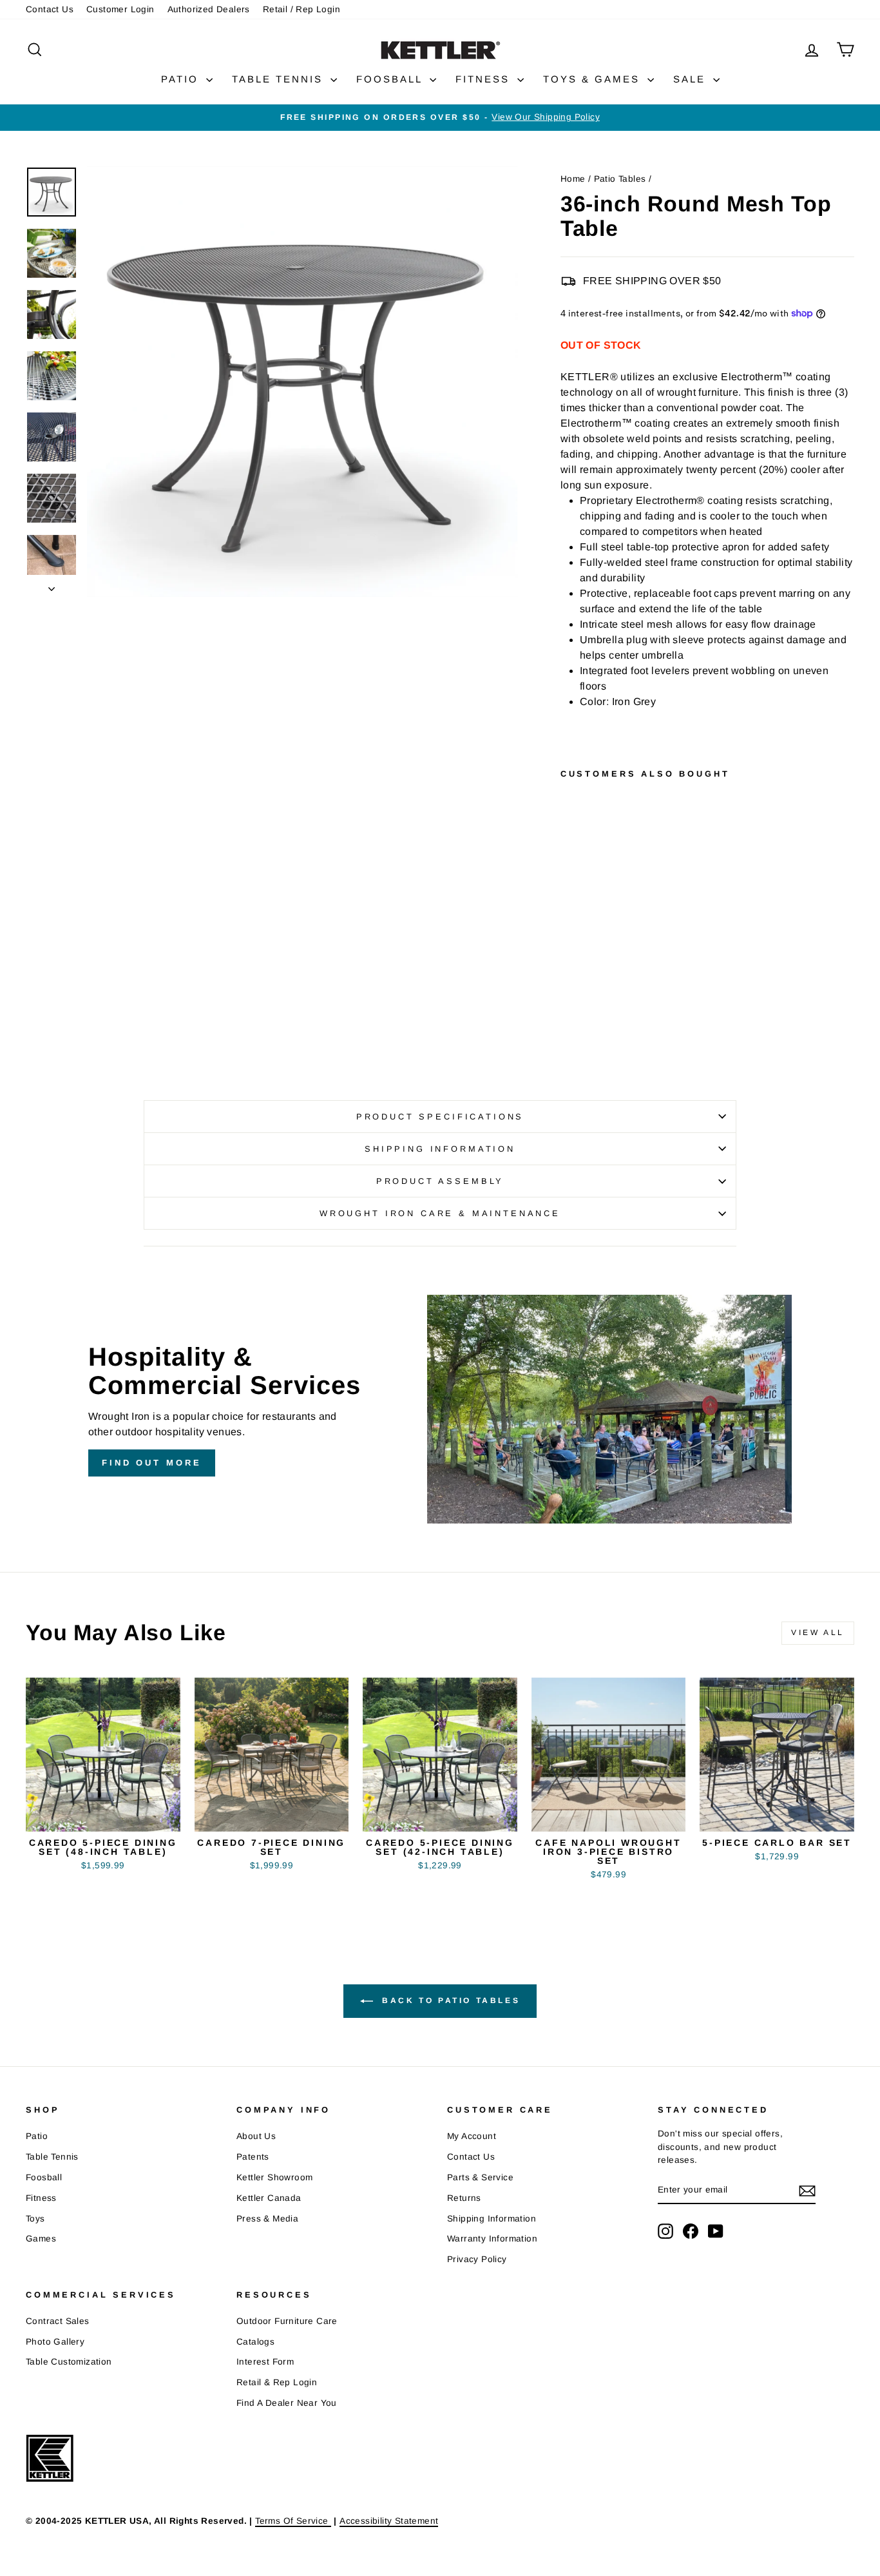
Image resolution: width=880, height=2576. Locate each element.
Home (573, 179)
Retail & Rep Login (277, 2382)
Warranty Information (492, 2239)
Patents (253, 2157)
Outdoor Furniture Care (287, 2321)
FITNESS (485, 79)
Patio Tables (620, 179)
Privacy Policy (477, 2259)
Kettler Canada (269, 2198)
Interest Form (265, 2362)
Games (41, 2239)
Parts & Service (480, 2177)
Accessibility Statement (389, 2521)
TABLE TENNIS (280, 79)
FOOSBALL (391, 79)
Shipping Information (492, 2219)
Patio (37, 2136)
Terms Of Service (293, 2521)
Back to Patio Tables (449, 2000)
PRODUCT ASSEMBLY (440, 1181)
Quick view (103, 1816)
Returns (464, 2198)
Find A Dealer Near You (287, 2403)
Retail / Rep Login (301, 9)
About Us (256, 2136)
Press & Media (267, 2219)
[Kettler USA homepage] (419, 2458)
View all (818, 1632)
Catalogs (255, 2342)
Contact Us (50, 9)
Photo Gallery (55, 2342)
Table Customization (69, 2362)
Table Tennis (52, 2157)
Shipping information (440, 1149)
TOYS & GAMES (594, 79)
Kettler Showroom (274, 2177)
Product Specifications (440, 1117)
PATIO (182, 79)
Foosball (44, 2177)
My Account (472, 2136)
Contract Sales (58, 2321)
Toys (35, 2219)
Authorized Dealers (209, 9)
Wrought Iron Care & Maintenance (440, 1213)
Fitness (41, 2198)
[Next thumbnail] (52, 586)
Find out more (152, 1463)
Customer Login (120, 9)
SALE (692, 79)
